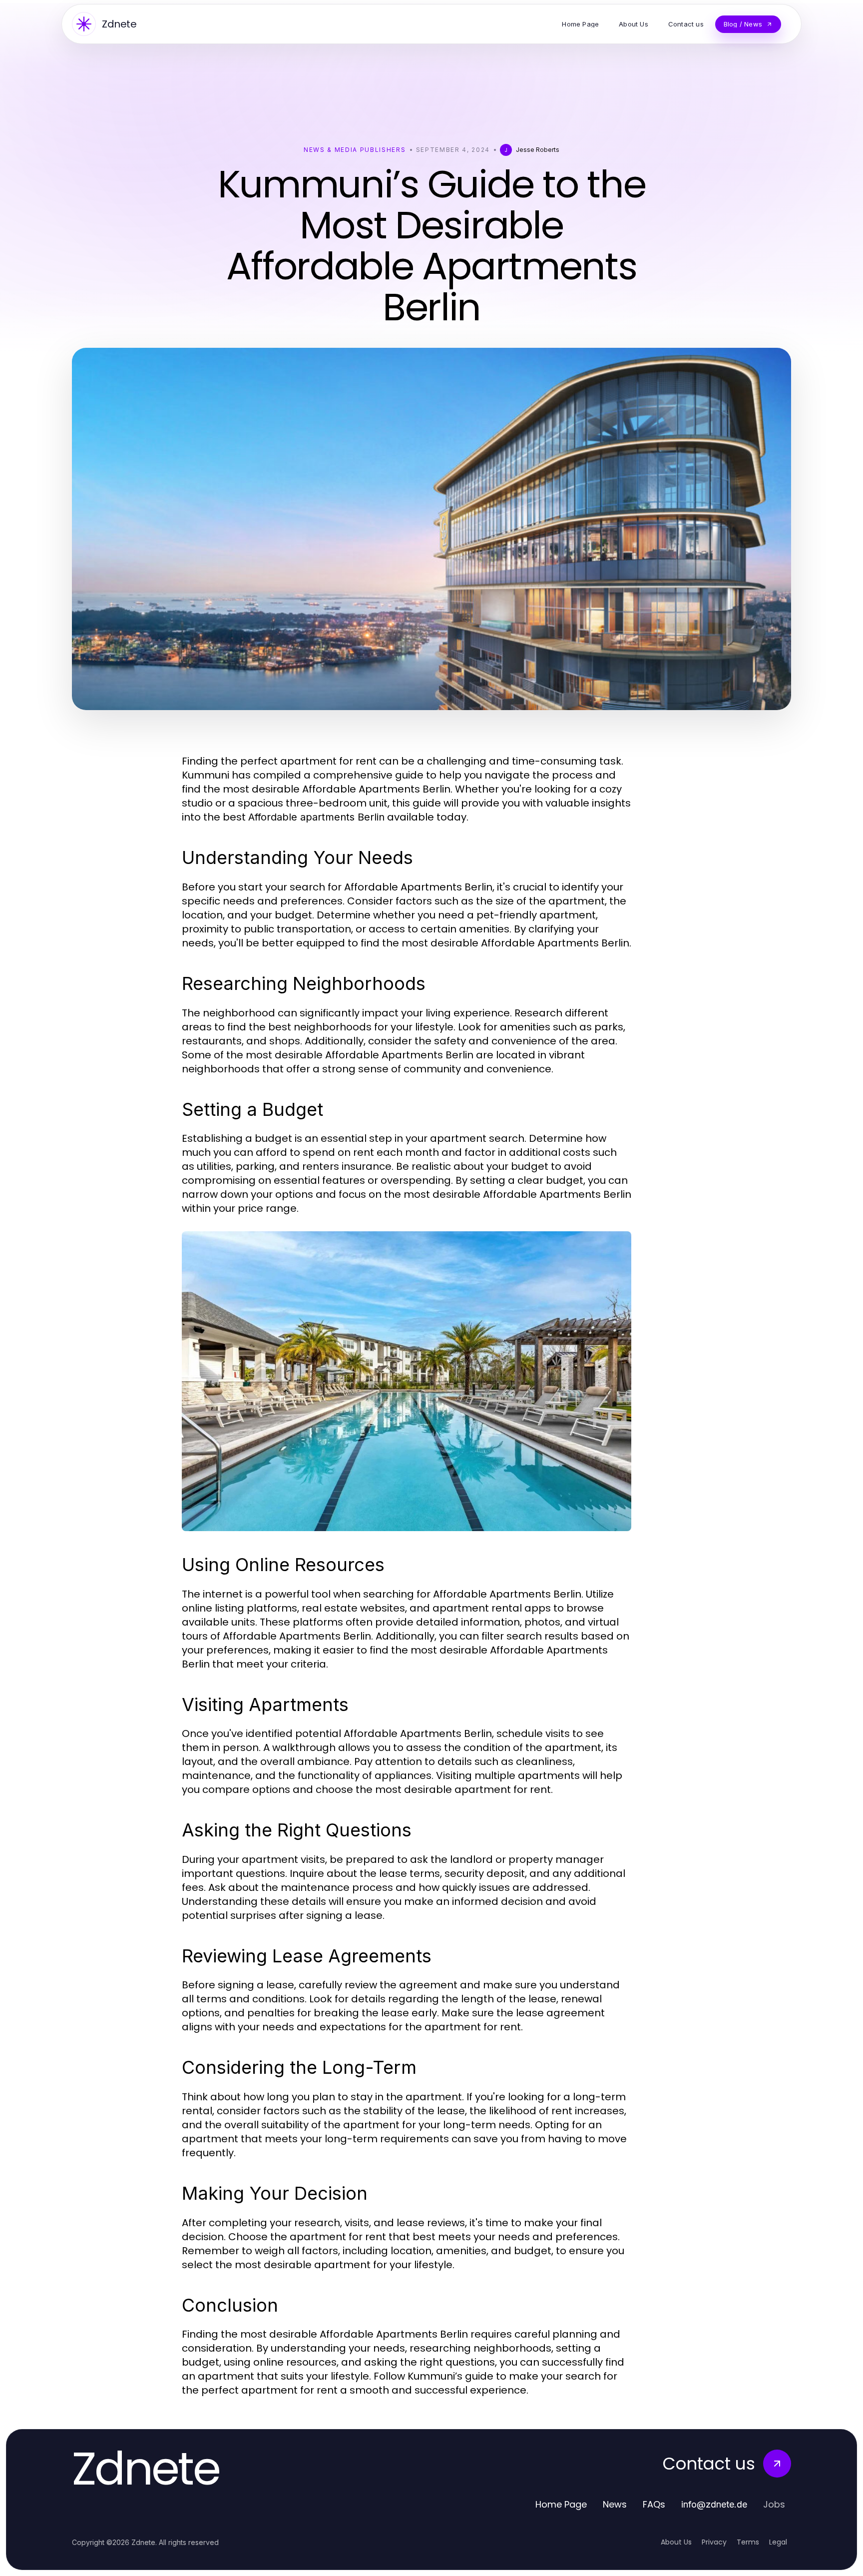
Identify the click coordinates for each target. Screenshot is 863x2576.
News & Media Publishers (355, 150)
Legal (778, 2542)
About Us (676, 2542)
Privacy (714, 2542)
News (615, 2504)
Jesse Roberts (538, 150)
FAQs (654, 2504)
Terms (748, 2542)
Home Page (561, 2504)
